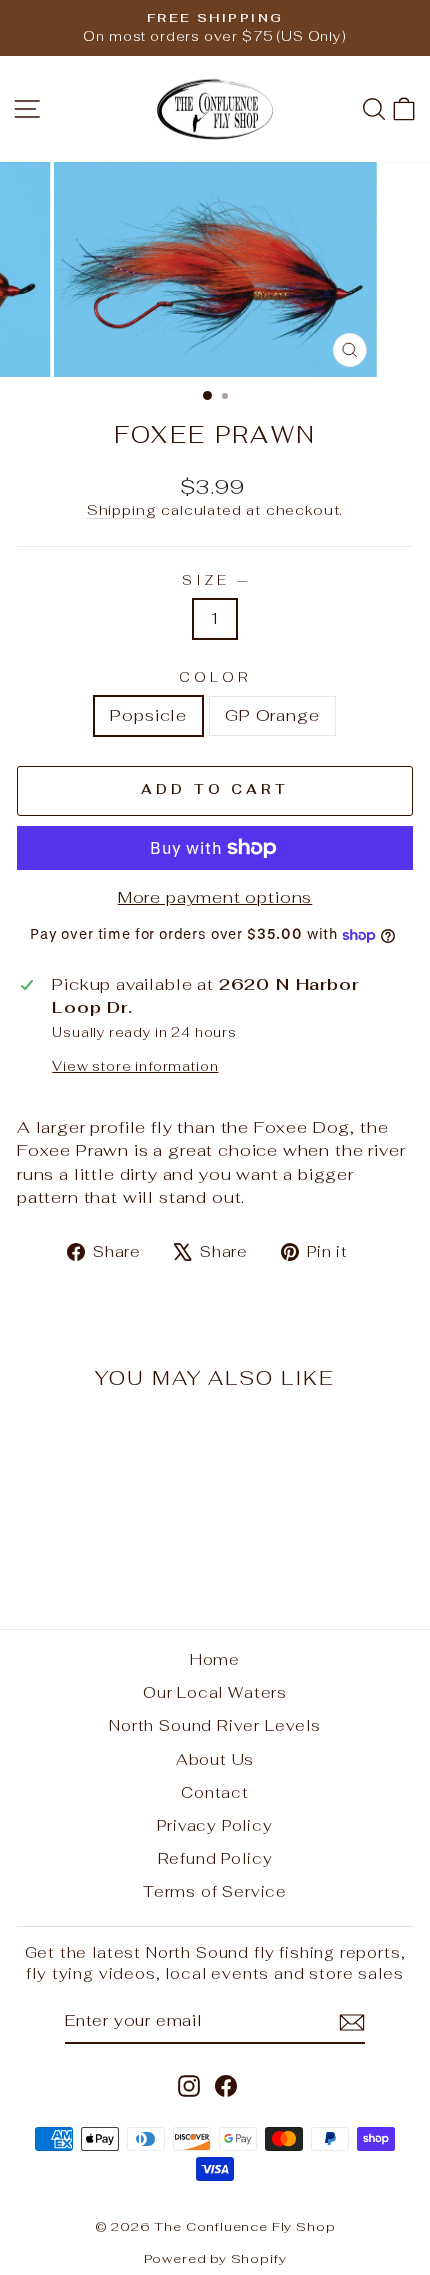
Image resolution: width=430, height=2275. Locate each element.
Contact (215, 1792)
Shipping (122, 510)
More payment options (215, 897)
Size (215, 580)
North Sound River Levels (215, 1725)
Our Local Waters (215, 1692)
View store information (135, 1066)
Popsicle (148, 715)
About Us (215, 1759)
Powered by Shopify (215, 2258)
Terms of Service (215, 1891)
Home (215, 1659)
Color (215, 677)
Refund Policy (215, 1858)
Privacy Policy (215, 1825)
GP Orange (272, 715)
